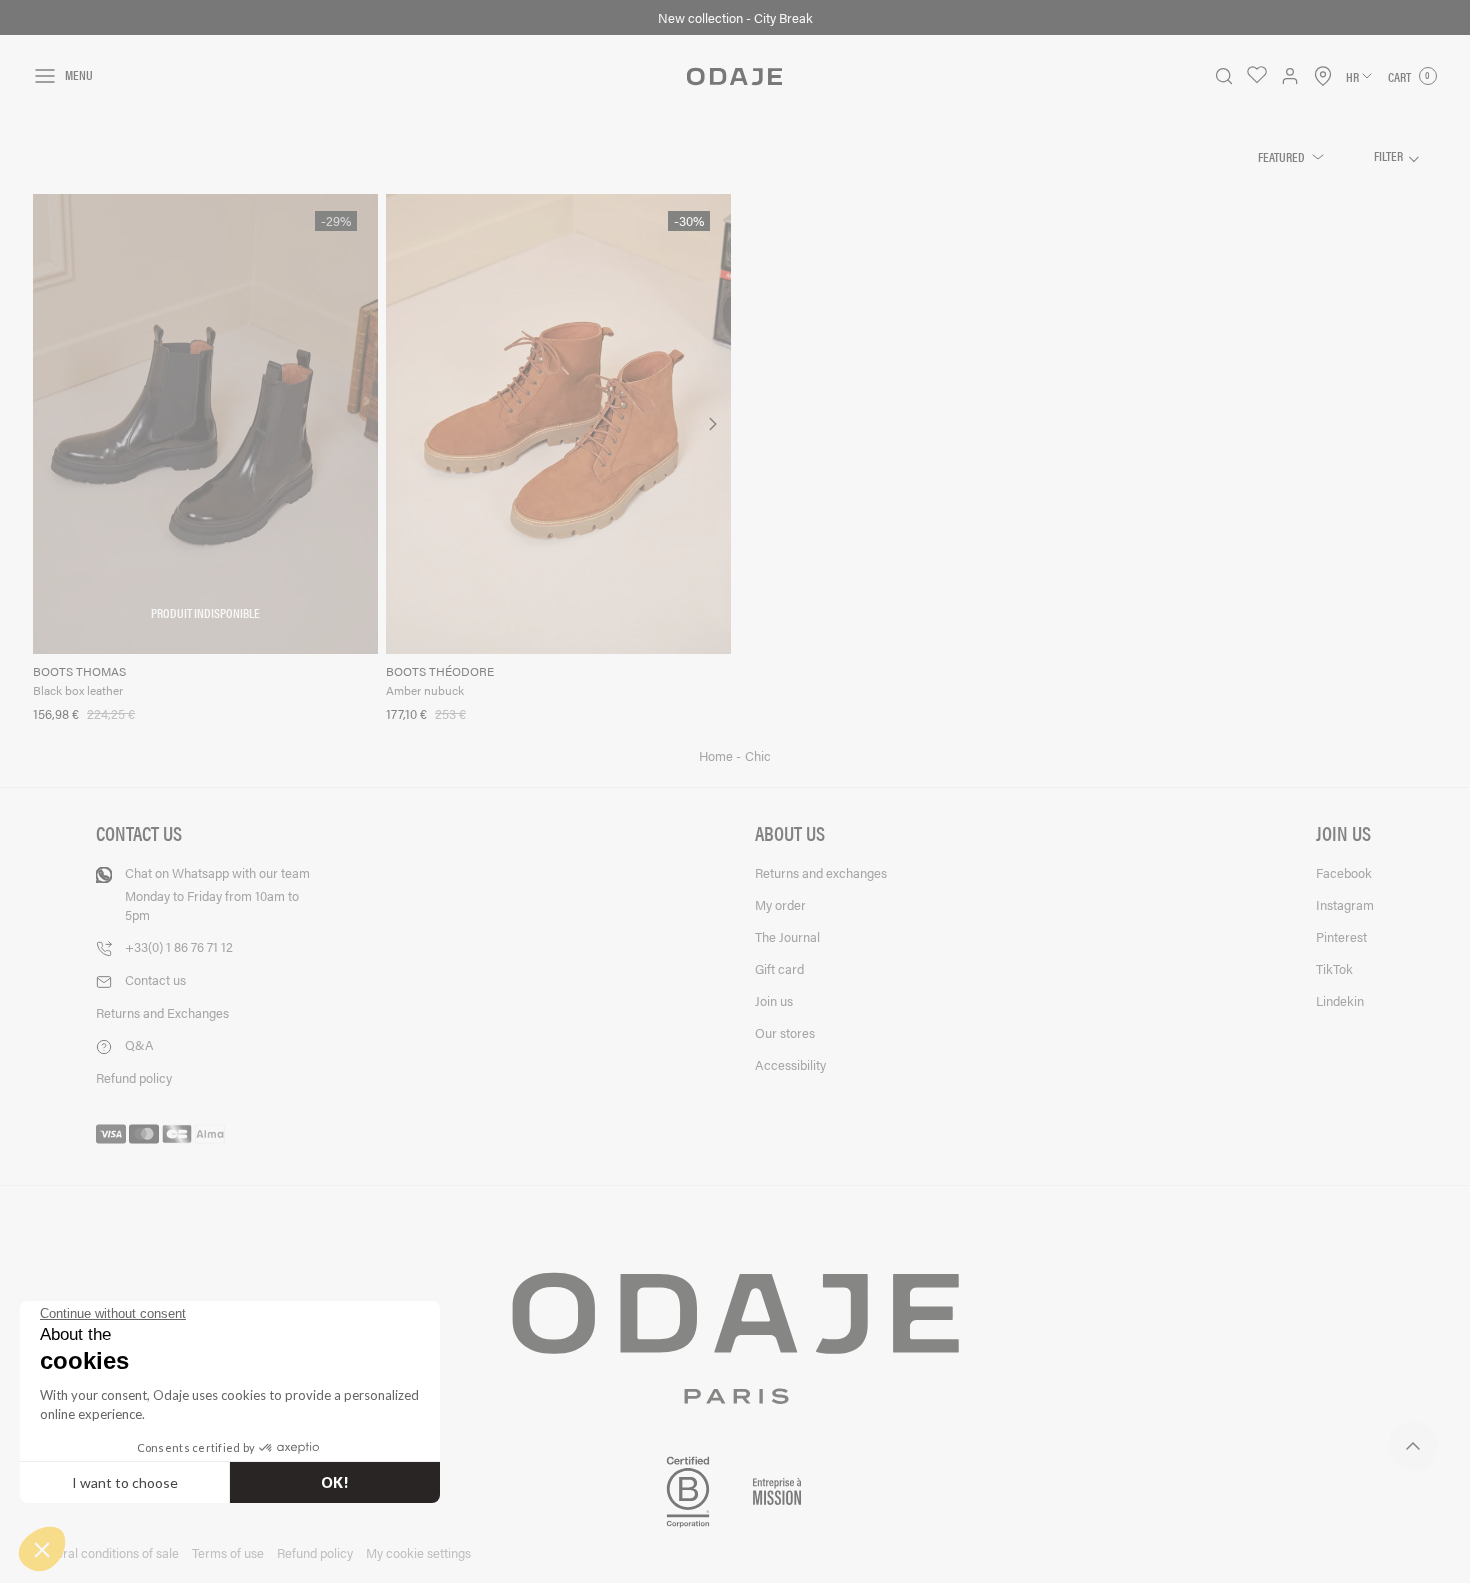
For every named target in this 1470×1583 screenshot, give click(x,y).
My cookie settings (418, 1552)
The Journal (787, 936)
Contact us (155, 979)
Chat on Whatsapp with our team (217, 893)
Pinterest (1341, 936)
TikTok (1334, 968)
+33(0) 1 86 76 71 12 (179, 946)
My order (780, 904)
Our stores (785, 1032)
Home (717, 756)
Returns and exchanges (821, 872)
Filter (1389, 155)
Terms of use (228, 1552)
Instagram (1345, 904)
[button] (42, 1549)
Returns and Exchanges (162, 1012)
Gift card (779, 968)
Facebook (1344, 872)
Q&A (139, 1044)
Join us (774, 1000)
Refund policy (134, 1077)
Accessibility (790, 1064)
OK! (335, 1482)
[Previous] (403, 424)
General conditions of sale (106, 1552)
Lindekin (1340, 1000)
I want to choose (125, 1482)
